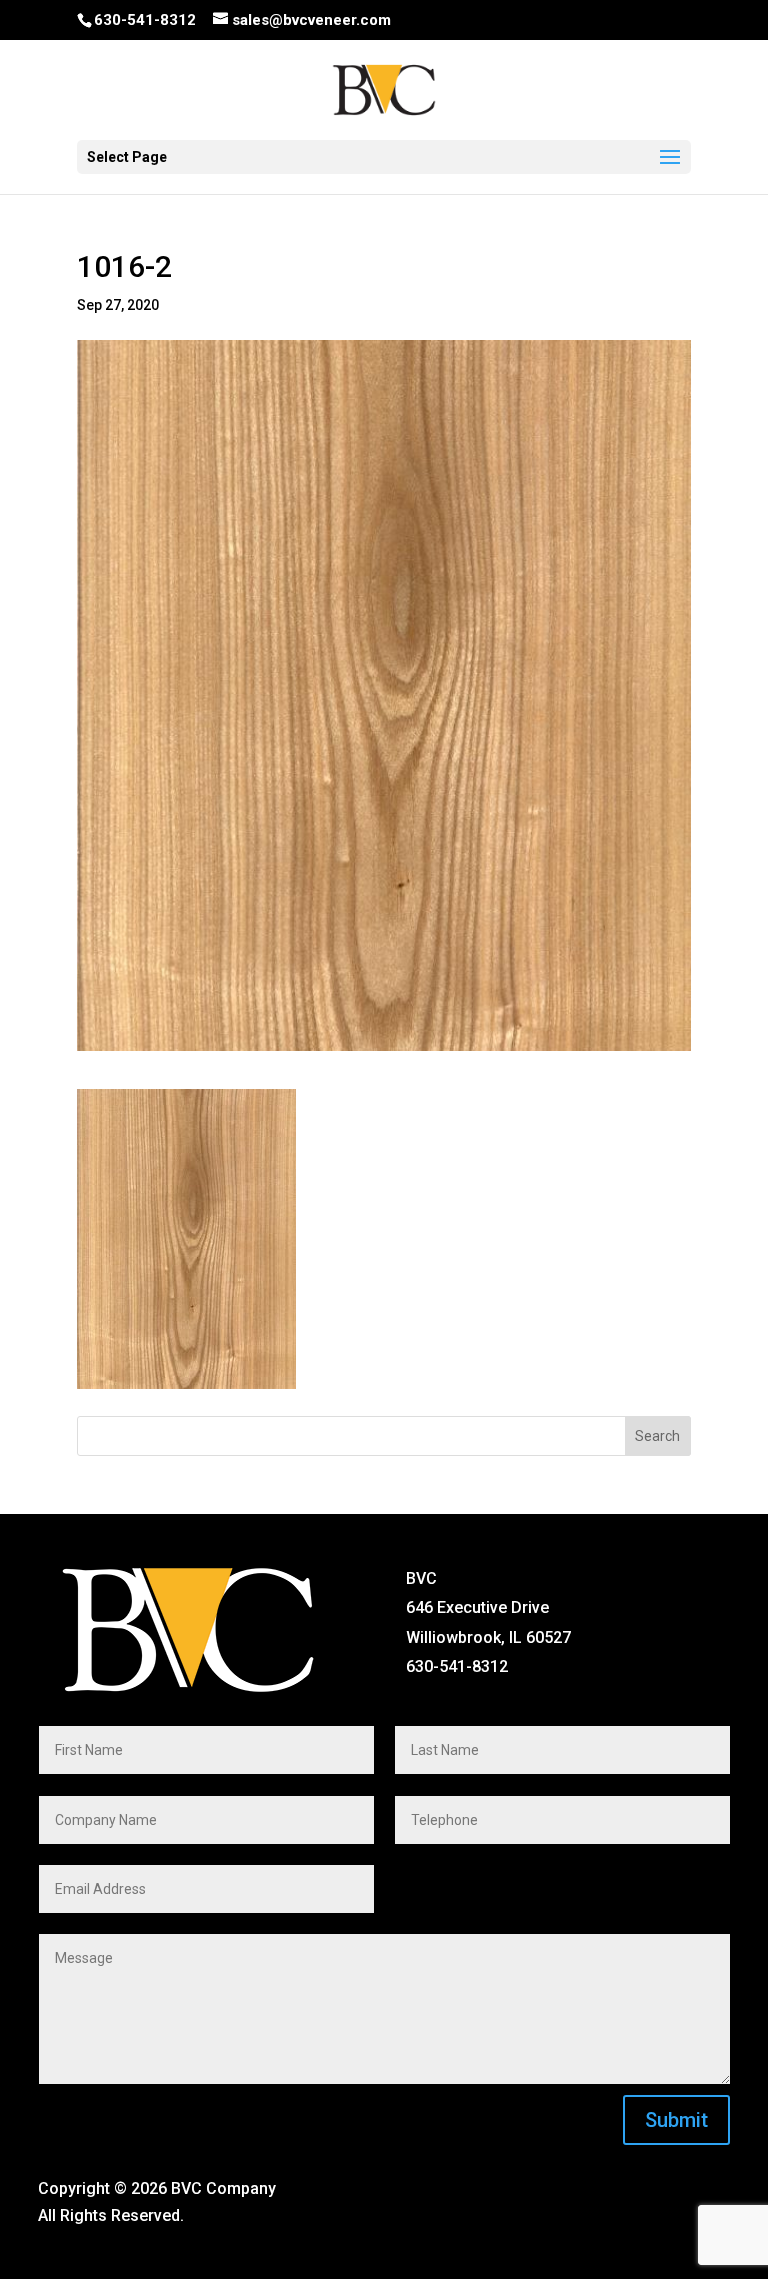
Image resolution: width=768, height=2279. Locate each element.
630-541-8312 (145, 20)
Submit (676, 2120)
